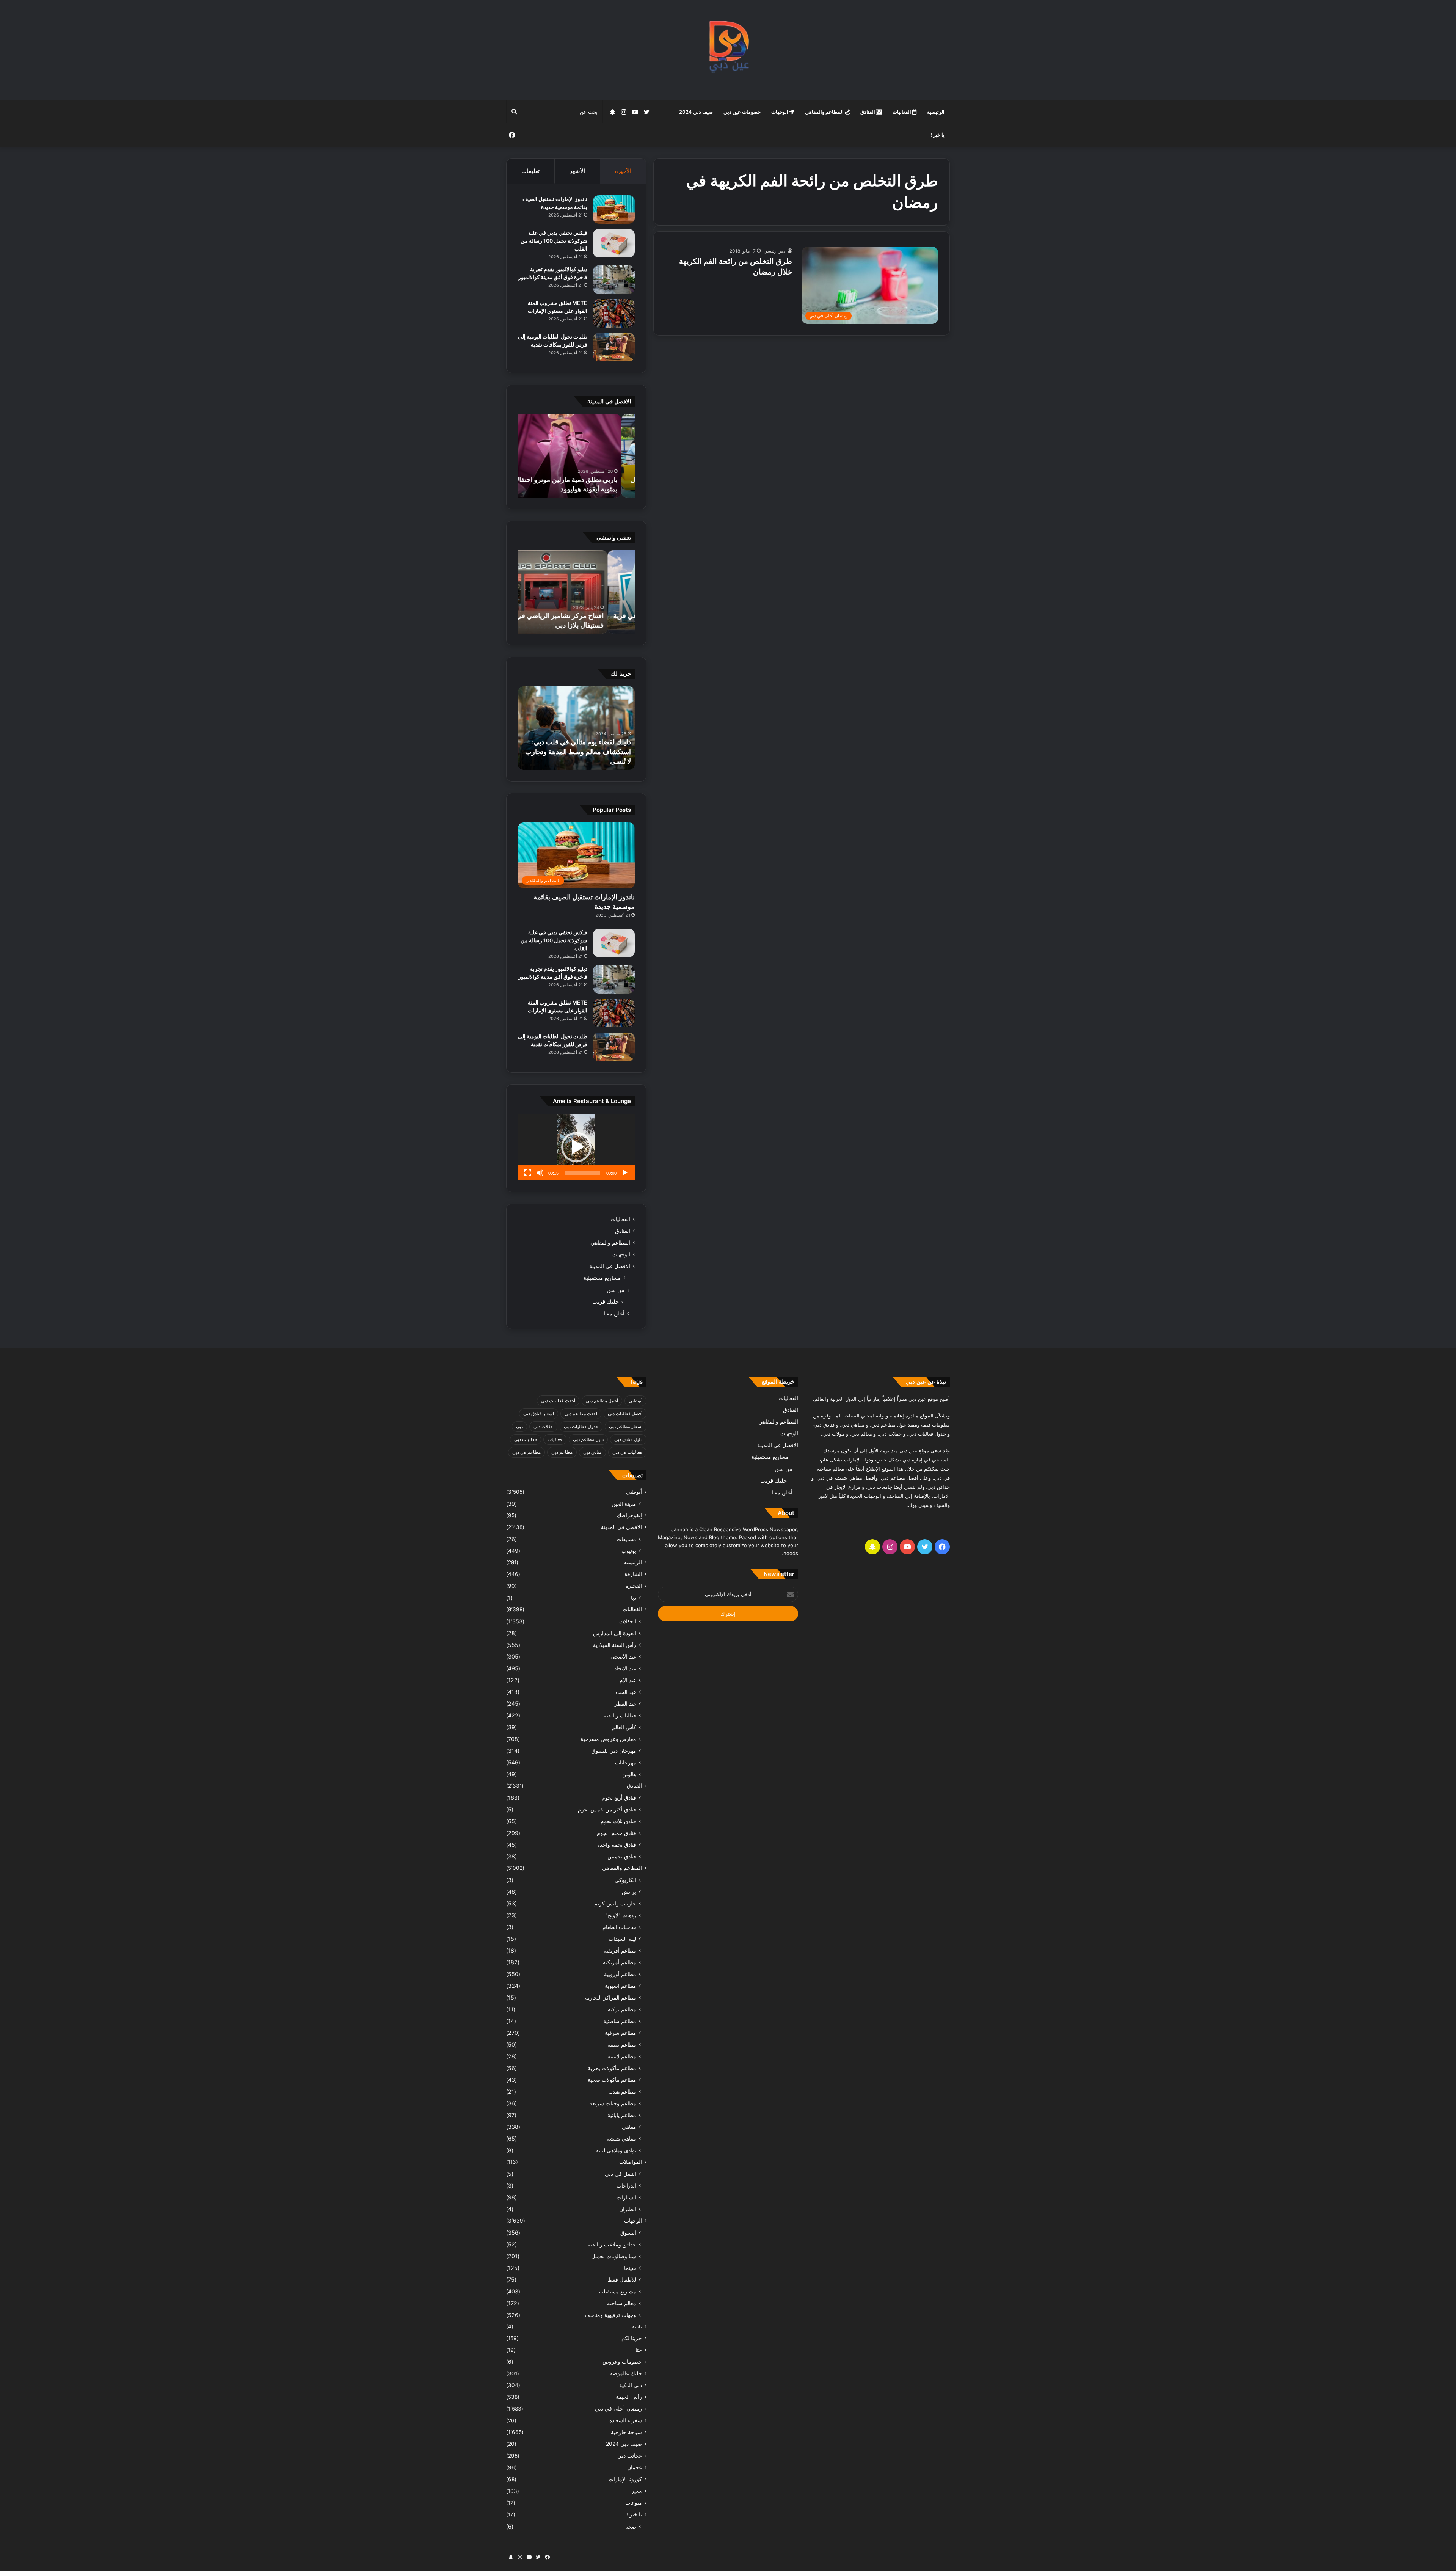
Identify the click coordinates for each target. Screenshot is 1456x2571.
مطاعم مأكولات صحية (612, 2080)
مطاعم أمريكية (620, 1962)
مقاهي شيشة (621, 2139)
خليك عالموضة (626, 2373)
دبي (519, 1426)
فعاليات (555, 1439)
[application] (576, 1147)
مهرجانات (626, 1762)
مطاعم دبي (562, 1452)
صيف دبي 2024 (696, 112)
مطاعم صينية (622, 2044)
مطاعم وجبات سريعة (613, 2103)
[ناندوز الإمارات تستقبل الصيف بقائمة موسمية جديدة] (614, 210)
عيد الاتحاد (625, 1668)
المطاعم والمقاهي (825, 112)
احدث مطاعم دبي (581, 1413)
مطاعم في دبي (526, 1452)
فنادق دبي (592, 1452)
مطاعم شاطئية (620, 2021)
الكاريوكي (625, 1880)
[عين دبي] (728, 50)
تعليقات (530, 171)
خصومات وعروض (622, 2362)
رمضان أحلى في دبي (618, 2409)
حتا (639, 2350)
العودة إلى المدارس (615, 1633)
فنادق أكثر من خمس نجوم (607, 1809)
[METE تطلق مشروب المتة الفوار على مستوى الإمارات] (614, 313)
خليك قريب (606, 1302)
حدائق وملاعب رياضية (612, 2244)
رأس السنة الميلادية (615, 1645)
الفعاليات (902, 112)
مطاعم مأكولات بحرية (612, 2068)
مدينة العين (624, 1504)
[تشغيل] (625, 1173)
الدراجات (626, 2186)
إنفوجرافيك (629, 1515)
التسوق (628, 2233)
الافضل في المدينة (610, 1266)
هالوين (629, 1774)
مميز (637, 2491)
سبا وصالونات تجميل (614, 2256)
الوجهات (780, 112)
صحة (631, 2526)
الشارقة (633, 1574)
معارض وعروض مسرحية (608, 1739)
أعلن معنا (614, 1313)
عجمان (635, 2467)
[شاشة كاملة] (528, 1173)
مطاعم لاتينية (622, 2056)
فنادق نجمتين (622, 1856)
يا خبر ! (937, 135)
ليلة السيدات (622, 1939)
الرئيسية (936, 112)
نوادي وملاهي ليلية (616, 2150)
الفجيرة (634, 1586)
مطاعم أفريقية (620, 1950)
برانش (629, 1892)
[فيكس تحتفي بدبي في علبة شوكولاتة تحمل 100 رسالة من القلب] (614, 243)
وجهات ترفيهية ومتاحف (611, 2315)
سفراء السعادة (626, 2420)
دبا (634, 1598)
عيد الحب (626, 1692)
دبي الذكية (631, 2385)
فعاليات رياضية (620, 1715)
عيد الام (628, 1680)
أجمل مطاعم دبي (602, 1401)
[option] (576, 456)
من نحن (616, 1290)
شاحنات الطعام (619, 1927)
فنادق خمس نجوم (617, 1833)
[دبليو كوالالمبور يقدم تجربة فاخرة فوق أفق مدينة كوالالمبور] (614, 280)
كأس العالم (624, 1727)
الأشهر (577, 171)
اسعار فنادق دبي (539, 1413)
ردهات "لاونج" (621, 1915)
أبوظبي (635, 1401)
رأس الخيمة (629, 2397)
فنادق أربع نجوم (619, 1798)
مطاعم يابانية (622, 2115)
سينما (630, 2268)
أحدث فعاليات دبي (558, 1401)
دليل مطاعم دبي (588, 1439)
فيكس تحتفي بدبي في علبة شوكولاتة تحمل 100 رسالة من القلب (554, 241)
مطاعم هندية (622, 2091)
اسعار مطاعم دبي (626, 1426)
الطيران (628, 2209)
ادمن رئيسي (775, 251)
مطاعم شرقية (621, 2033)
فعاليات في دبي (627, 1452)
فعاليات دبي (526, 1439)
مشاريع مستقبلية (602, 1278)
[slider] (582, 1173)
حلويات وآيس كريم (615, 1903)
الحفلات (628, 1621)
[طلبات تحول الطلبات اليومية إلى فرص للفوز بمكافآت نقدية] (614, 347)
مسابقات (626, 1539)
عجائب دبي (630, 2456)
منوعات (634, 2503)
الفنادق (868, 112)
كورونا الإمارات (625, 2479)
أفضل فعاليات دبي (625, 1413)
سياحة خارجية (626, 2432)
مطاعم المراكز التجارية (611, 1997)
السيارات (626, 2197)
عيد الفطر (625, 1704)
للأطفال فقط (622, 2280)
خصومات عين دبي (742, 112)
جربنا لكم (632, 2338)
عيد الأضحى (623, 1657)
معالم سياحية (622, 2303)
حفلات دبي (543, 1426)
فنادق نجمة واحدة (617, 1845)
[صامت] (540, 1173)
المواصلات (631, 2162)
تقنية (637, 2326)
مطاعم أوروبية (620, 1974)
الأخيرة (623, 171)
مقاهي (629, 2127)
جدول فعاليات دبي (581, 1426)
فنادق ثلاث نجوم (618, 1821)
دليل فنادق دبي (628, 1439)
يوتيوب (629, 1551)
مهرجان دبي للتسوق (614, 1751)
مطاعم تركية (622, 2009)
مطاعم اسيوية (621, 1986)
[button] (576, 1147)
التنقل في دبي (621, 2174)
